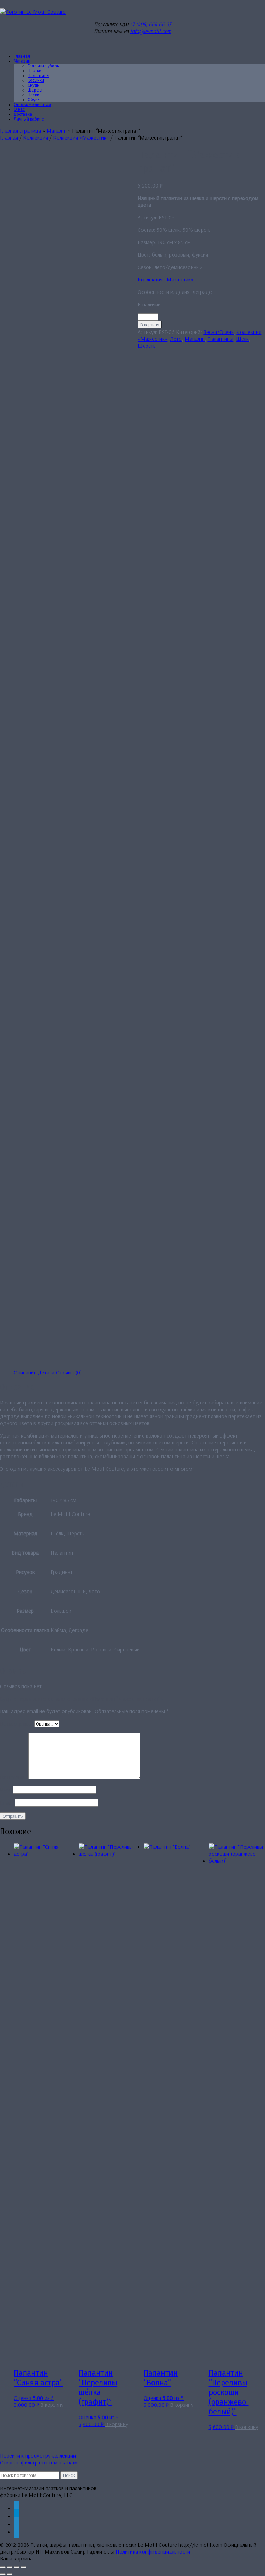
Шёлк (242, 339)
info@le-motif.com (151, 31)
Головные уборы (44, 66)
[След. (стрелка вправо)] (10, 2574)
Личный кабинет (30, 119)
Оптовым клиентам (32, 105)
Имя (7, 1789)
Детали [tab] (46, 1372)
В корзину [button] (52, 2405)
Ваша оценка (17, 1723)
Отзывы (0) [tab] (69, 1372)
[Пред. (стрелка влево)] (3, 2574)
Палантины (220, 339)
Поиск (69, 2475)
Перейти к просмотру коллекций (38, 2455)
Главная (9, 137)
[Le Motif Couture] (33, 12)
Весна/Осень (218, 332)
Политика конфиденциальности (153, 2551)
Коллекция (36, 137)
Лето (176, 339)
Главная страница (21, 131)
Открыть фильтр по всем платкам (39, 2462)
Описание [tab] (25, 1372)
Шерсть (147, 346)
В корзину (150, 325)
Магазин (22, 61)
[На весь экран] (10, 2567)
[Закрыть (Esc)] (23, 2567)
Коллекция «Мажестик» (81, 137)
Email (7, 1803)
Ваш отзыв (14, 1777)
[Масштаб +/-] (3, 2567)
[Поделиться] (17, 2567)
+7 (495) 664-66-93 (151, 24)
